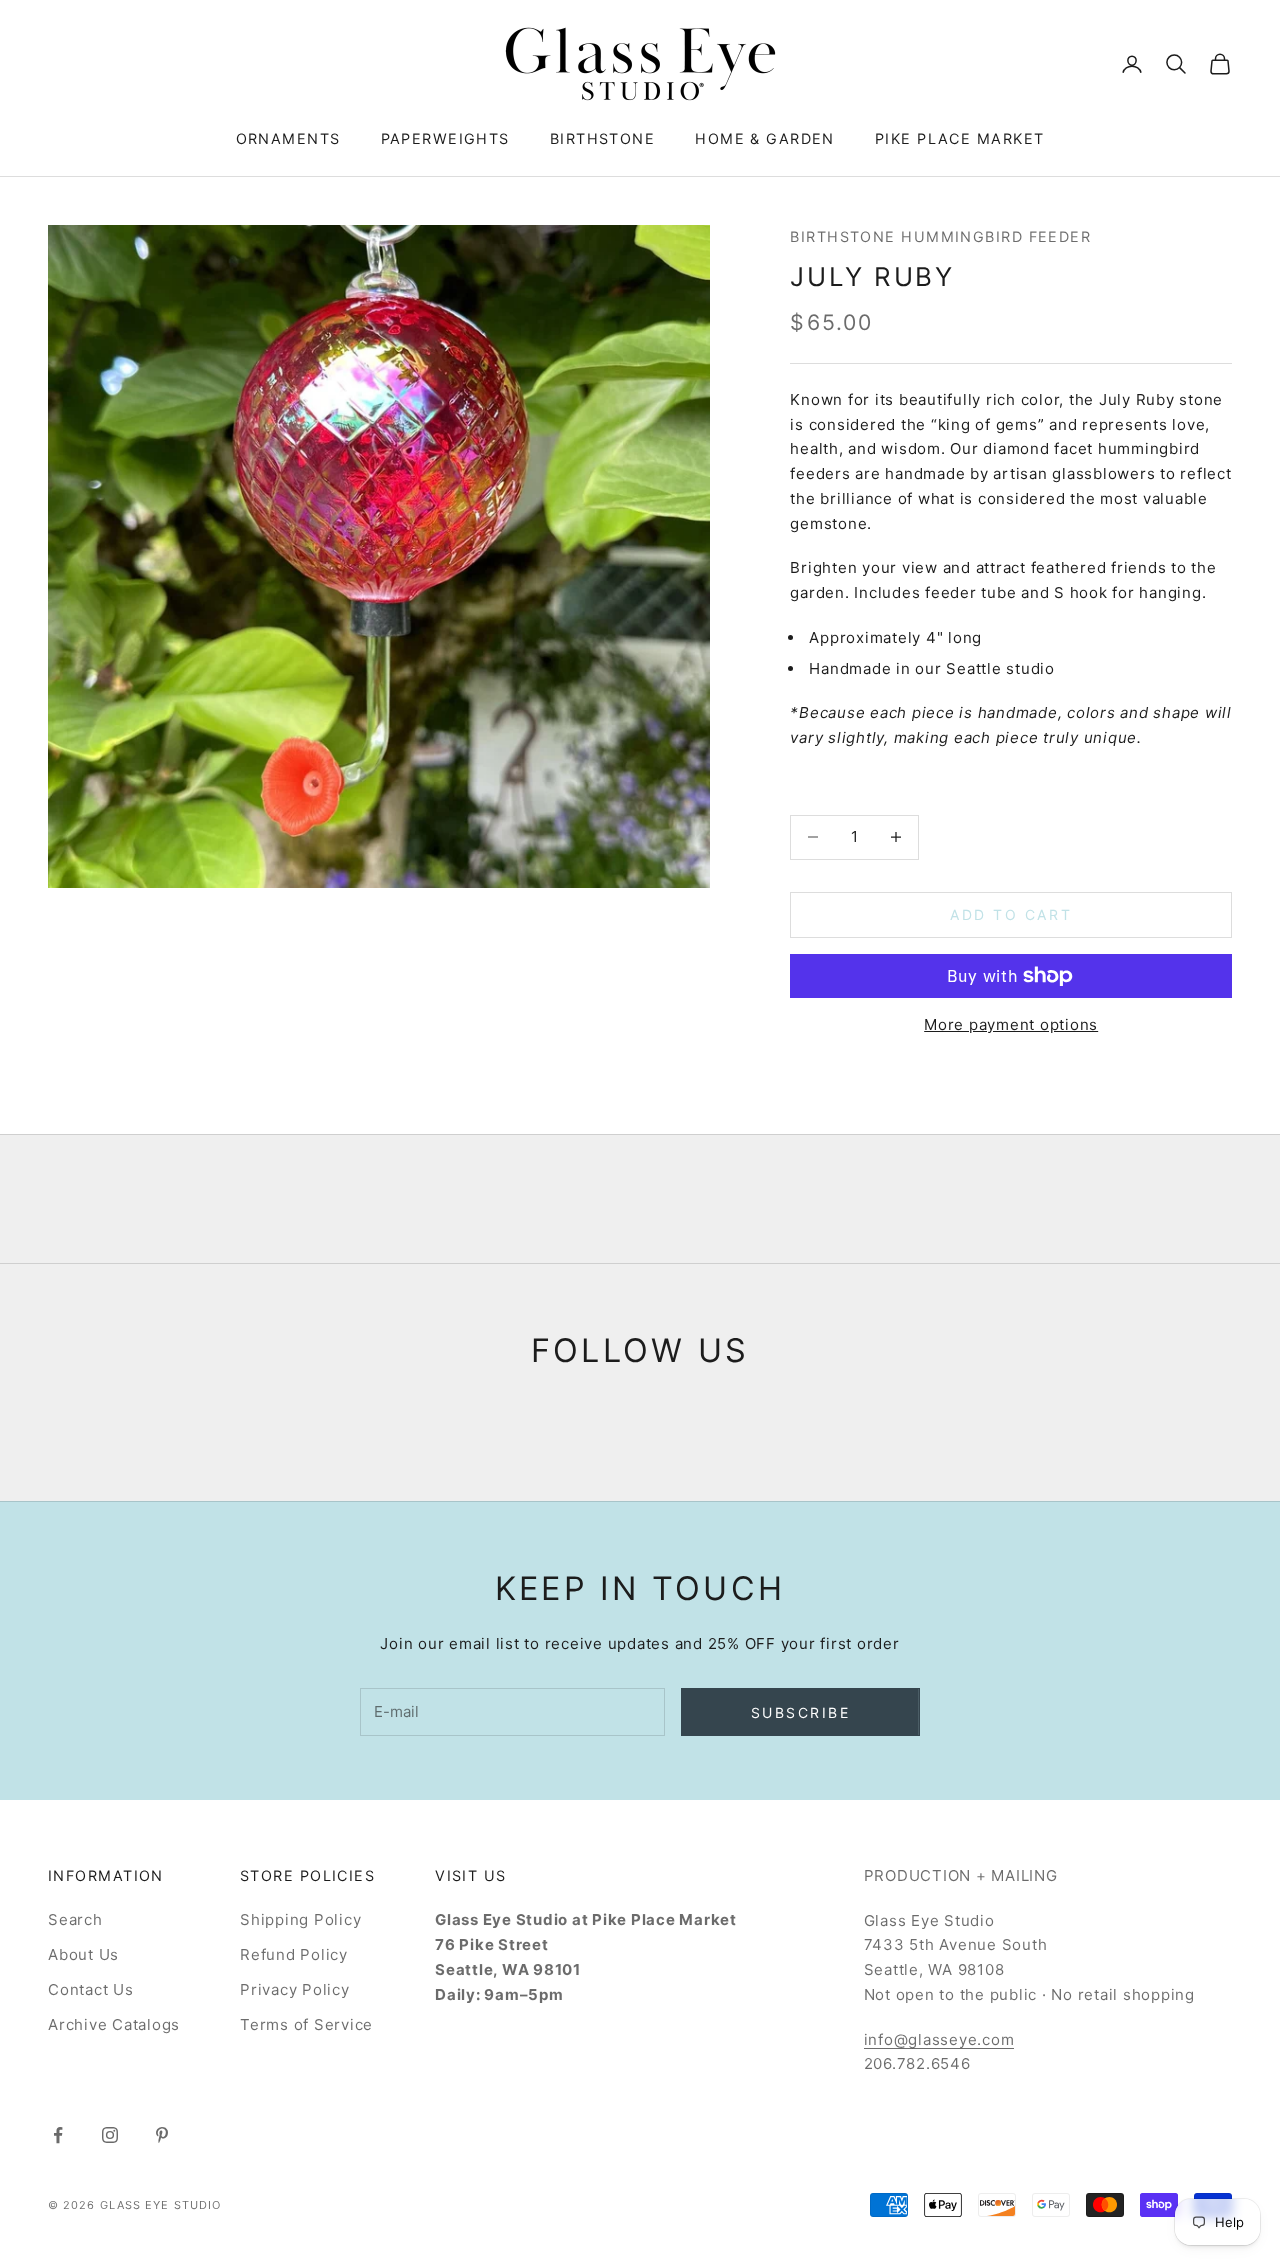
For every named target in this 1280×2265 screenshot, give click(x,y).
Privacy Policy (295, 1989)
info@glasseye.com (939, 2039)
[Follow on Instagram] (110, 2135)
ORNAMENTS (288, 138)
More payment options (1011, 1024)
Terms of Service (306, 2024)
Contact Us (91, 1989)
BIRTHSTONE (602, 138)
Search (75, 1919)
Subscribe (801, 1712)
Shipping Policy (300, 1919)
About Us (83, 1954)
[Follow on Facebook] (58, 2135)
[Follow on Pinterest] (162, 2135)
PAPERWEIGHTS (445, 138)
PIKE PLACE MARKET (959, 138)
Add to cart (1011, 914)
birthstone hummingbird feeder (940, 236)
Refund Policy (294, 1954)
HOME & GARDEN (765, 138)
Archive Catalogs (114, 2024)
